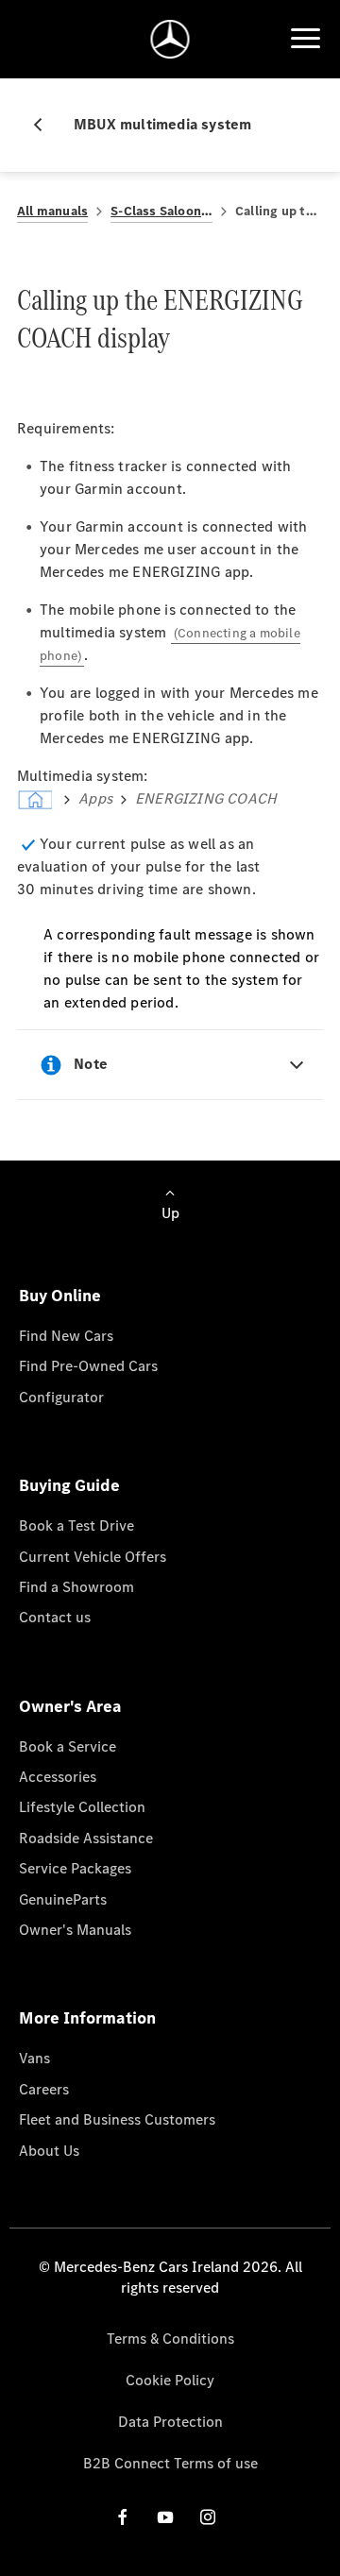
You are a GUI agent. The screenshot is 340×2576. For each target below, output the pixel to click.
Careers (44, 2089)
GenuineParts (63, 1899)
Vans (34, 2058)
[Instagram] (208, 2517)
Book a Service (68, 1746)
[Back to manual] (45, 125)
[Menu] (305, 39)
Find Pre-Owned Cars (88, 1366)
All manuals (52, 211)
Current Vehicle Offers (93, 1557)
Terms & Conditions (170, 2339)
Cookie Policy (170, 2380)
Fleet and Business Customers (117, 2119)
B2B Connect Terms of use (170, 2463)
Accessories (58, 1777)
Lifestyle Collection (82, 1807)
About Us (49, 2151)
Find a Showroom (76, 1587)
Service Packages (75, 1868)
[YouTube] (165, 2517)
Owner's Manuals (75, 1930)
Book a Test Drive (76, 1525)
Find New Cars (66, 1336)
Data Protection (170, 2422)
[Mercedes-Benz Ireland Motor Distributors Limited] (170, 39)
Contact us (55, 1617)
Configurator (61, 1397)
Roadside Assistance (86, 1838)
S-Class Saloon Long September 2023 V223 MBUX (161, 211)
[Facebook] (123, 2517)
